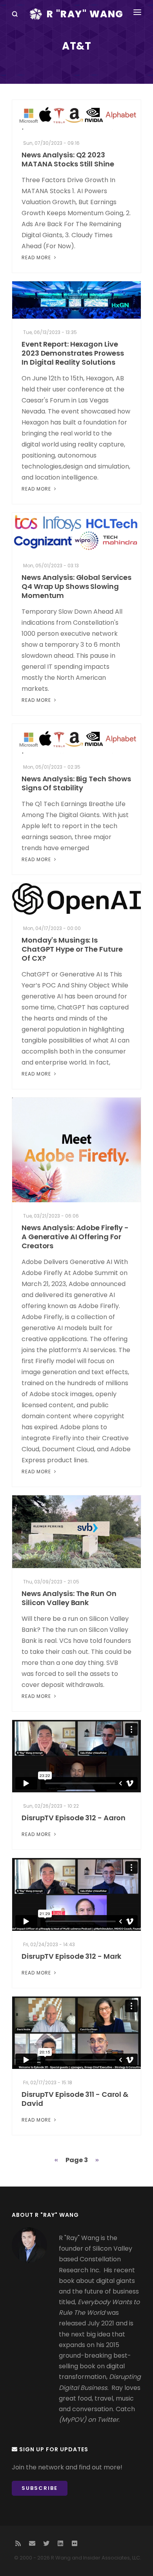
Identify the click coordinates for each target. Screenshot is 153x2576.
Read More (37, 257)
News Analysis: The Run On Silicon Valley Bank (69, 1598)
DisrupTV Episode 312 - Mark (71, 1956)
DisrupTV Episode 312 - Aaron (74, 1818)
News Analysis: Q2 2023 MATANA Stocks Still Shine (68, 159)
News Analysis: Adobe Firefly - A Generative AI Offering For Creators (75, 1237)
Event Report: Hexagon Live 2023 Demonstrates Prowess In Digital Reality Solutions (73, 353)
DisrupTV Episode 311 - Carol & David (75, 2099)
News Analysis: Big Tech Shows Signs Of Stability (76, 783)
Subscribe (40, 2488)
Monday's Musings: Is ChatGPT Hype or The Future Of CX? (72, 949)
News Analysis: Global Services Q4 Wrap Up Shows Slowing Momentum (76, 586)
